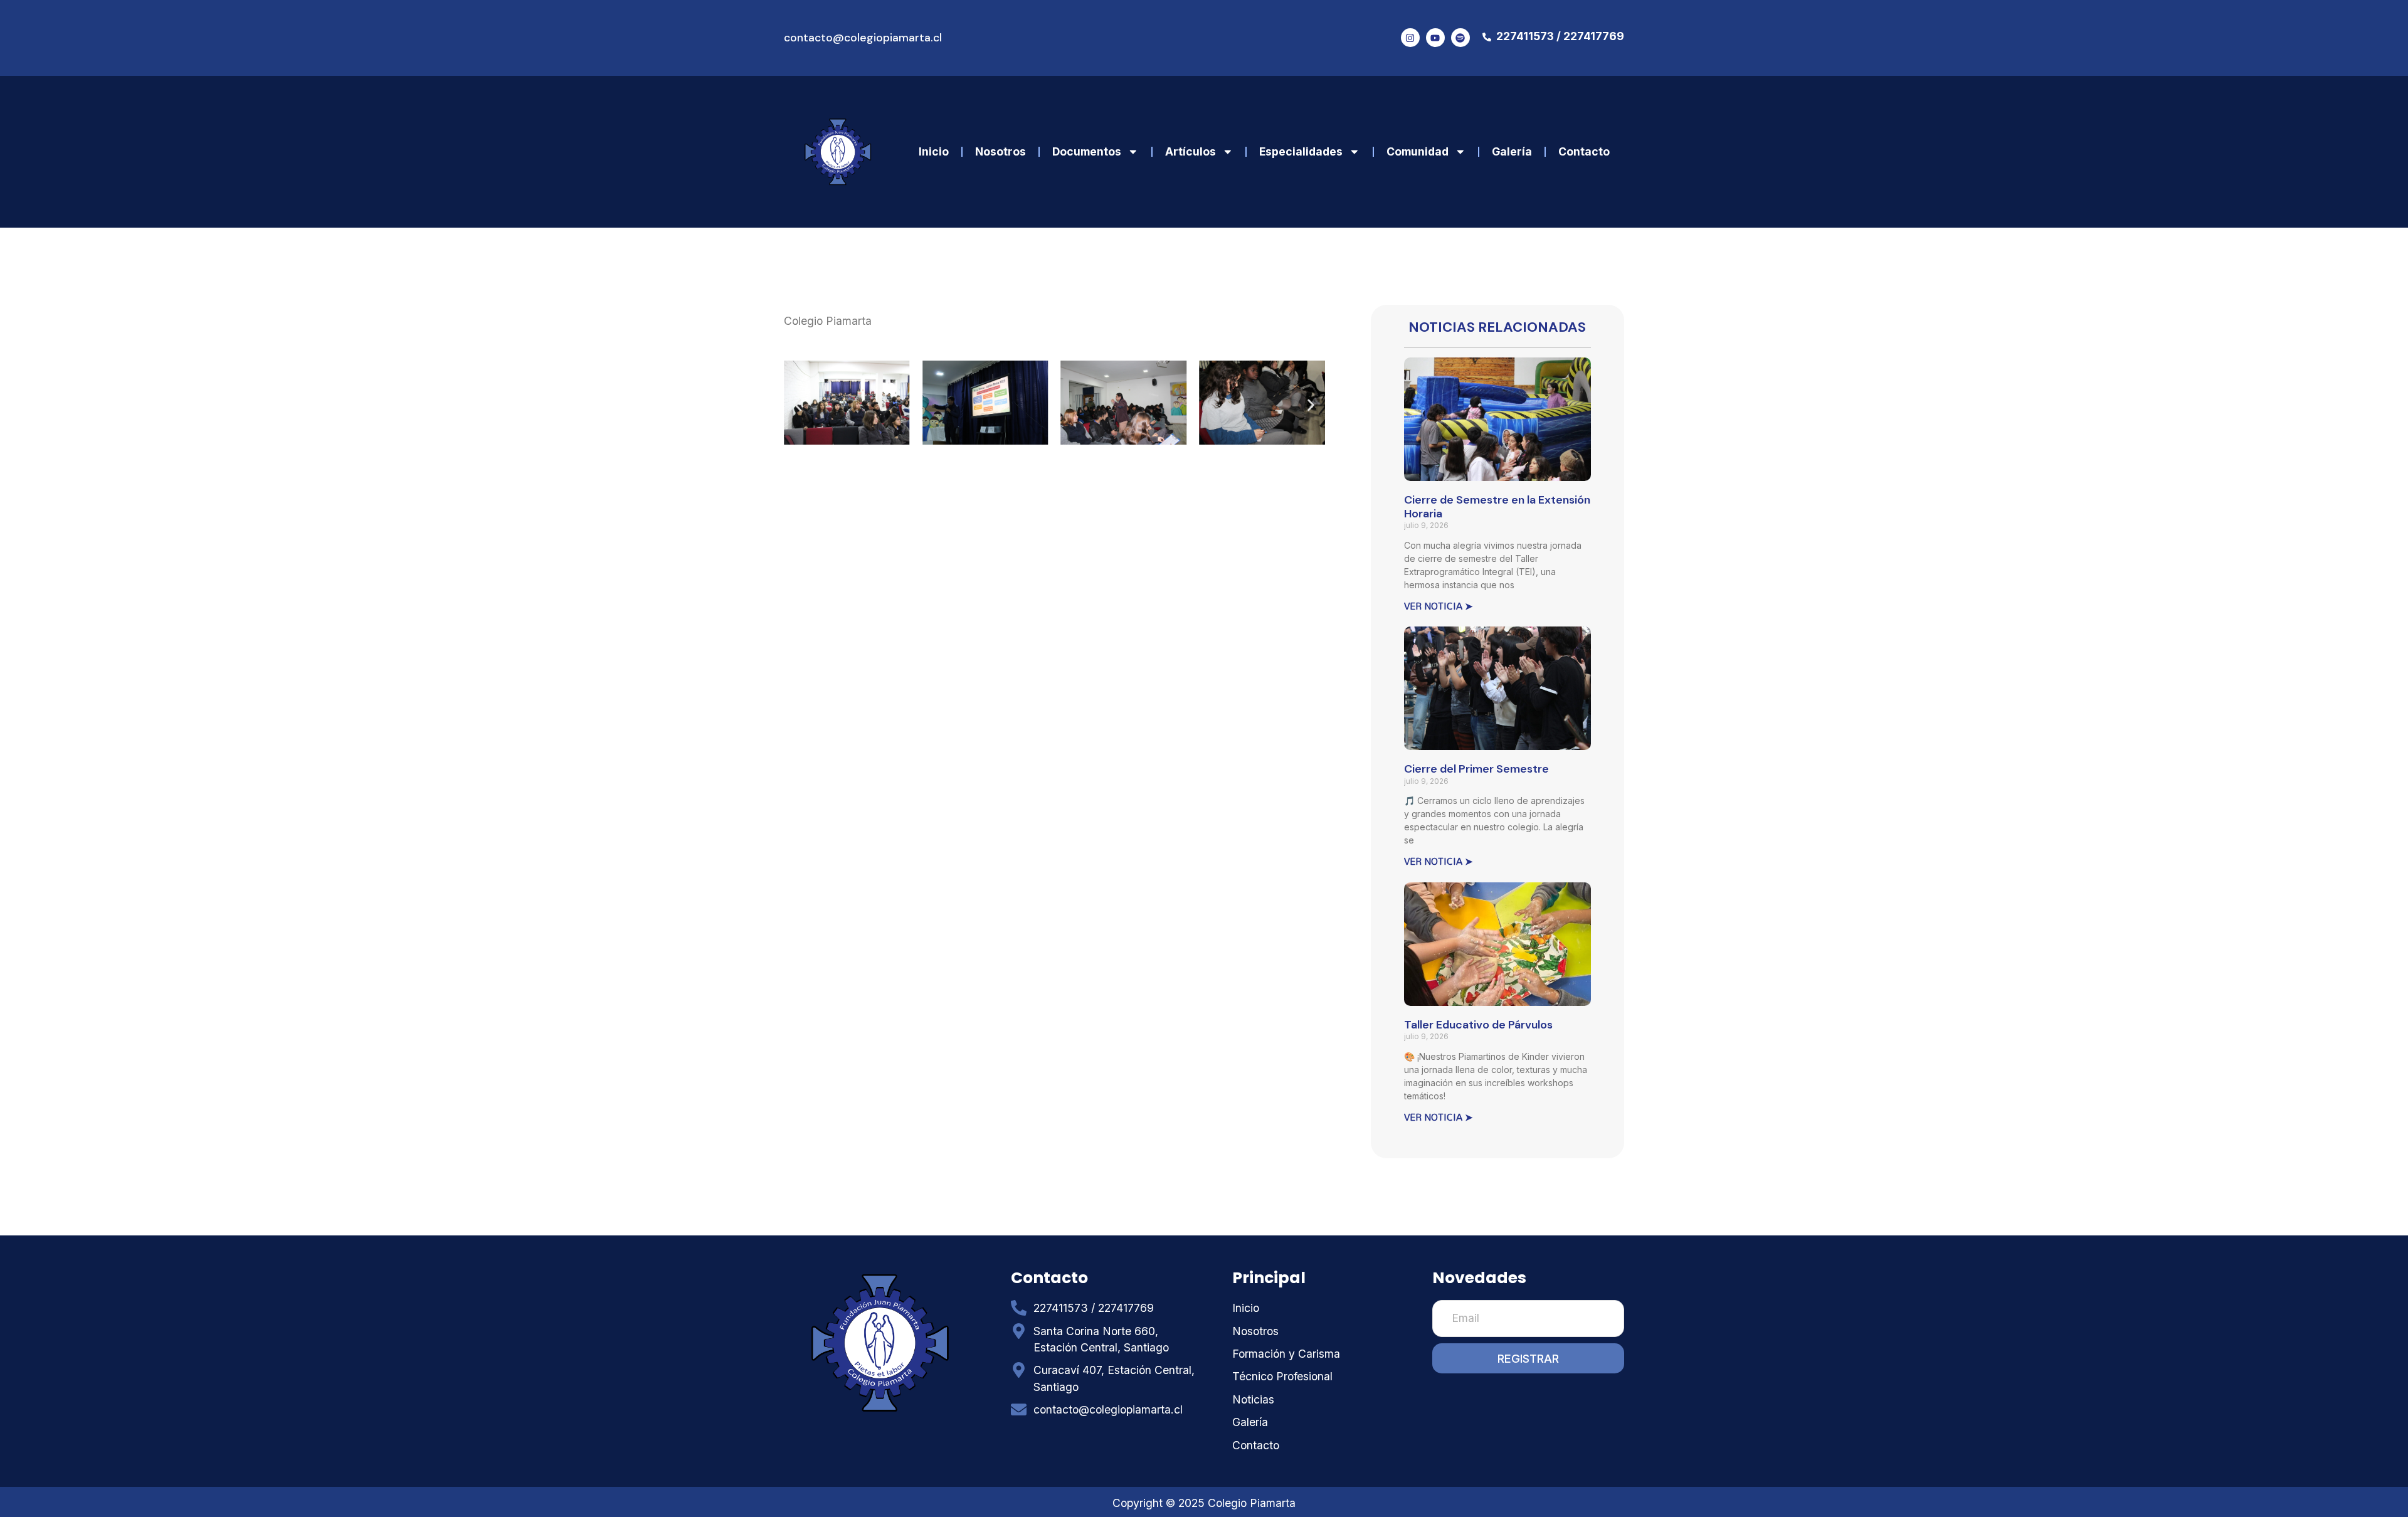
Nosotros (1001, 151)
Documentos (1087, 151)
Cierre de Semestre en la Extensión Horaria (1497, 507)
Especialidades (1301, 151)
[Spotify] (1460, 38)
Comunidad (1418, 151)
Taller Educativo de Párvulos (1478, 1025)
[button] (798, 405)
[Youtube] (1435, 38)
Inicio (934, 151)
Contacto (1584, 151)
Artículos (1191, 151)
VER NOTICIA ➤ (1439, 606)
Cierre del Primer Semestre (1476, 769)
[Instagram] (1410, 38)
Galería (1512, 151)
